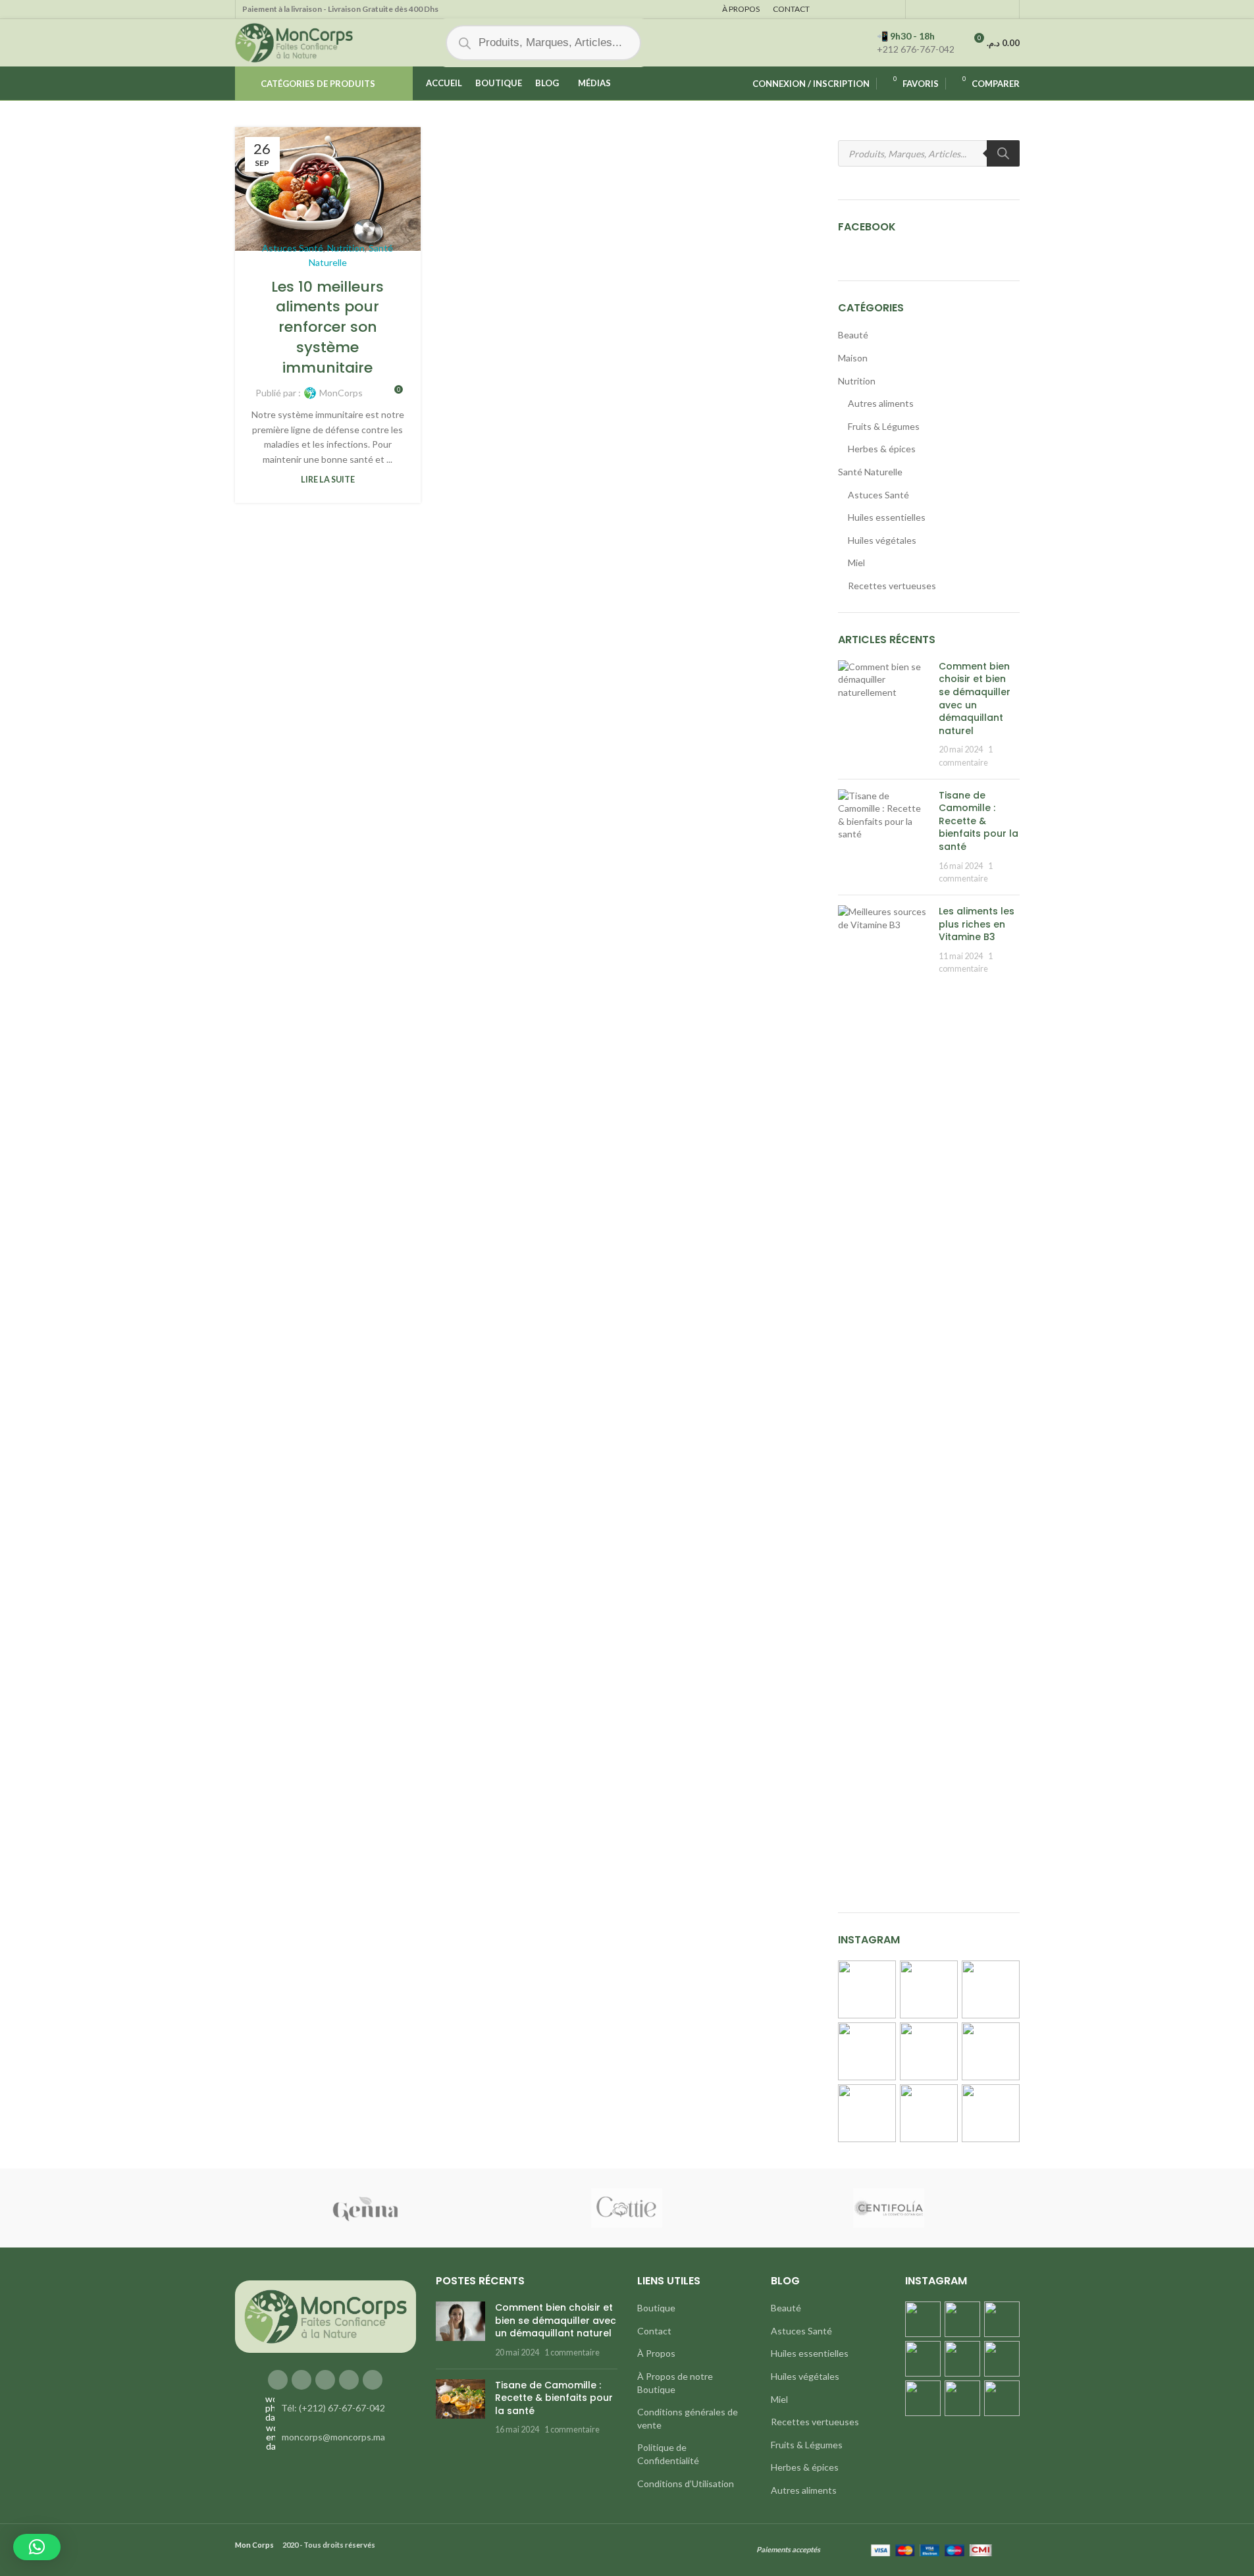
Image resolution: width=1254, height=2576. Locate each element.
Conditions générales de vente (688, 2418)
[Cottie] (627, 2208)
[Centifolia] (888, 2208)
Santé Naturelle (870, 472)
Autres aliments (881, 403)
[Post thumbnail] (883, 715)
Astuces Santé (293, 248)
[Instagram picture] (867, 1989)
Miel (856, 563)
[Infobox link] (916, 43)
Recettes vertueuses (892, 586)
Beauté (853, 335)
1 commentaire (572, 2353)
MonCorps (341, 393)
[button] (37, 2547)
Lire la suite (328, 480)
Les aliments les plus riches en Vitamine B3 (977, 924)
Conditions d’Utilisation (686, 2484)
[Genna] (365, 2208)
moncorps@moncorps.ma (333, 2437)
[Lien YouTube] (325, 2380)
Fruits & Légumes (884, 426)
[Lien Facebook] (278, 2380)
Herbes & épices (882, 449)
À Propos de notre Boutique (675, 2383)
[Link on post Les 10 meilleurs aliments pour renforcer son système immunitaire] (328, 189)
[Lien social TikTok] (373, 2380)
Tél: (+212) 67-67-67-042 (333, 2408)
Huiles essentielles (887, 517)
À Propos (656, 2353)
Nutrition (346, 248)
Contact (654, 2331)
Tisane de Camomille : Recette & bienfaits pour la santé (979, 821)
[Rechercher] (1003, 153)
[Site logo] (294, 42)
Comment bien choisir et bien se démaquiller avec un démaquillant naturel (975, 698)
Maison (853, 358)
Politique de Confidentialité (668, 2454)
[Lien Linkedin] (349, 2380)
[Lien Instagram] (301, 2380)
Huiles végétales (882, 540)
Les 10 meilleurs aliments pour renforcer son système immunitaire (327, 327)
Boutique (656, 2308)
